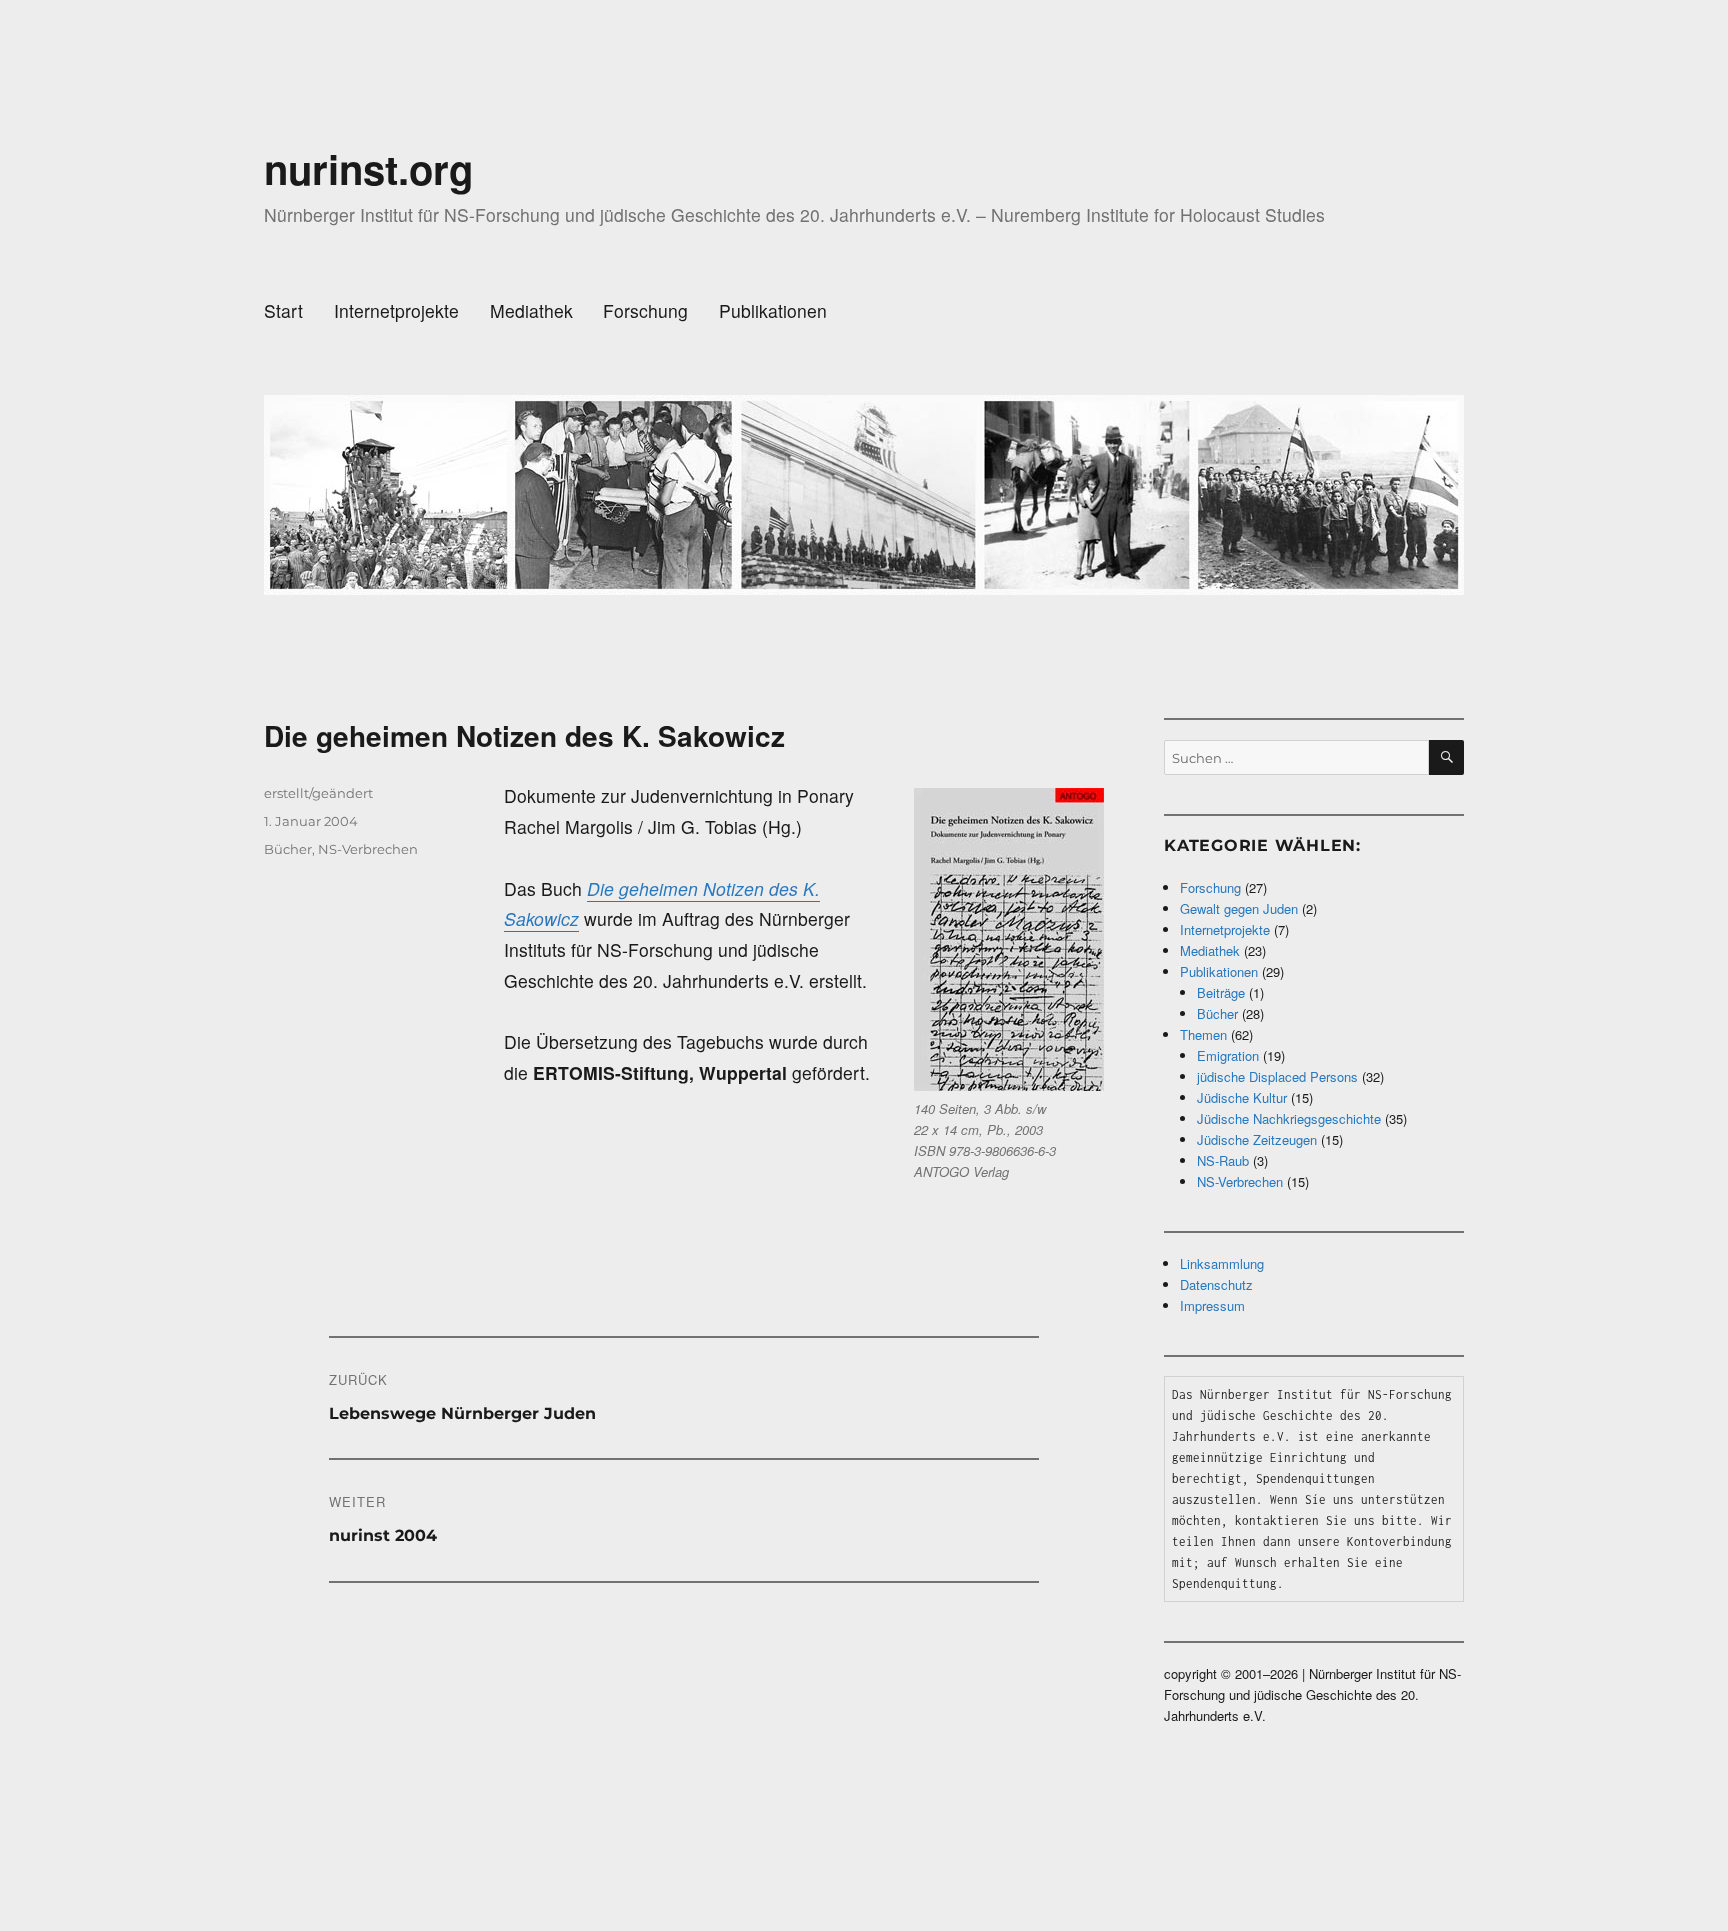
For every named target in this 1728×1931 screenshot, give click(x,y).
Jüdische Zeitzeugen (1257, 1139)
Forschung (645, 310)
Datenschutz (1216, 1284)
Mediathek (531, 310)
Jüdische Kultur (1242, 1097)
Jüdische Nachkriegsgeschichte (1289, 1118)
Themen (1203, 1034)
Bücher (288, 849)
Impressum (1212, 1305)
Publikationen (773, 310)
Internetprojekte (396, 310)
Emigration (1228, 1055)
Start (283, 310)
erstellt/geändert (318, 793)
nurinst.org (368, 168)
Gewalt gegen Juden (1239, 908)
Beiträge (1221, 992)
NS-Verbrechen (368, 849)
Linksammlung (1222, 1263)
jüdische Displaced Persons (1277, 1076)
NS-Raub (1223, 1160)
